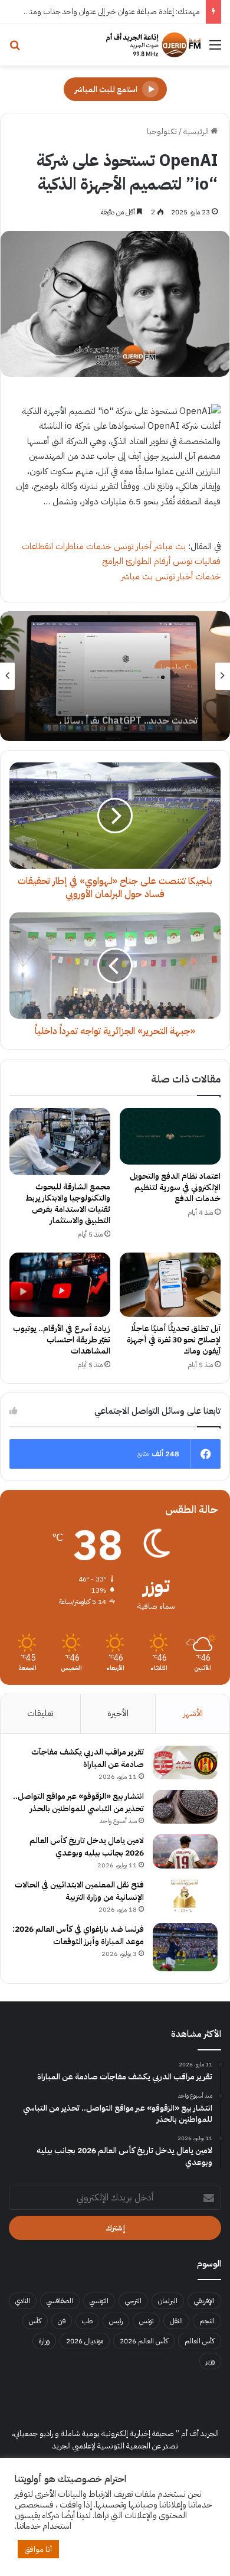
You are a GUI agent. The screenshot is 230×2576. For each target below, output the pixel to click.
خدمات (99, 546)
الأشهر (193, 1713)
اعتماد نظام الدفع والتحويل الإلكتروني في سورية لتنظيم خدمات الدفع (175, 1187)
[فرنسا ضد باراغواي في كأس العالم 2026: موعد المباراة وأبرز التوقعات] (185, 1947)
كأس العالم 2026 (144, 2341)
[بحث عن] (15, 49)
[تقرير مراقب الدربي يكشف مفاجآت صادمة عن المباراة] (185, 1763)
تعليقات (40, 1713)
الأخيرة (118, 1713)
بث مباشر (170, 546)
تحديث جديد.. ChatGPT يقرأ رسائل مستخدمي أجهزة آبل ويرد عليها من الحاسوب (129, 706)
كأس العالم (200, 2341)
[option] (115, 676)
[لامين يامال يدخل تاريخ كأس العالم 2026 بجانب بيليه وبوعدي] (185, 1851)
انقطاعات (37, 546)
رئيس (116, 2321)
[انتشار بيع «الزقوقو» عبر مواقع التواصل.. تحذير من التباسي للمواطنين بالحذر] (185, 1807)
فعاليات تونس (197, 561)
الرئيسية (197, 131)
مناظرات (70, 546)
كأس (35, 2321)
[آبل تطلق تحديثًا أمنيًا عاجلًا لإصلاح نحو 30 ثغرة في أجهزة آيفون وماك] (170, 1285)
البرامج (113, 561)
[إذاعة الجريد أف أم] (153, 45)
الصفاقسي (60, 2301)
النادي (23, 2301)
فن (62, 2321)
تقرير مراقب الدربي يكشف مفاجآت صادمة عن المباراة (88, 1758)
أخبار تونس (133, 546)
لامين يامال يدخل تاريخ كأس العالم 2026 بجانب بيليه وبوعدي (87, 1847)
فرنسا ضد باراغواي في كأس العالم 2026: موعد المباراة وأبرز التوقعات (78, 1935)
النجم (207, 2321)
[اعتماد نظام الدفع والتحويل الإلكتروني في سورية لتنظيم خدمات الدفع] (170, 1136)
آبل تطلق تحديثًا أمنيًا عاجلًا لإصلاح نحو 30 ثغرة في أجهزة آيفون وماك (174, 1340)
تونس (146, 2321)
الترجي (133, 2301)
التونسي (99, 2301)
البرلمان (168, 2301)
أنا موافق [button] (38, 2549)
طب (87, 2321)
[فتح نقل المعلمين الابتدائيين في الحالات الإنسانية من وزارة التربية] (185, 1896)
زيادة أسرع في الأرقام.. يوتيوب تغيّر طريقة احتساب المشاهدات (62, 1340)
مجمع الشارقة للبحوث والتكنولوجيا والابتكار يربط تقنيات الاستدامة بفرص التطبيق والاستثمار (68, 1204)
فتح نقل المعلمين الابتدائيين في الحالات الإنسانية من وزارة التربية (79, 1891)
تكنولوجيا (162, 131)
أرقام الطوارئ (148, 561)
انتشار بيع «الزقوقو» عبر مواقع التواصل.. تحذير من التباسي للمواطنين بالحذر (78, 1802)
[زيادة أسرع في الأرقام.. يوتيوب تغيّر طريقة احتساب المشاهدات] (60, 1285)
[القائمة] (215, 49)
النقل (176, 2321)
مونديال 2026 (85, 2341)
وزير (210, 2361)
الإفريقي (204, 2301)
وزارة (44, 2341)
